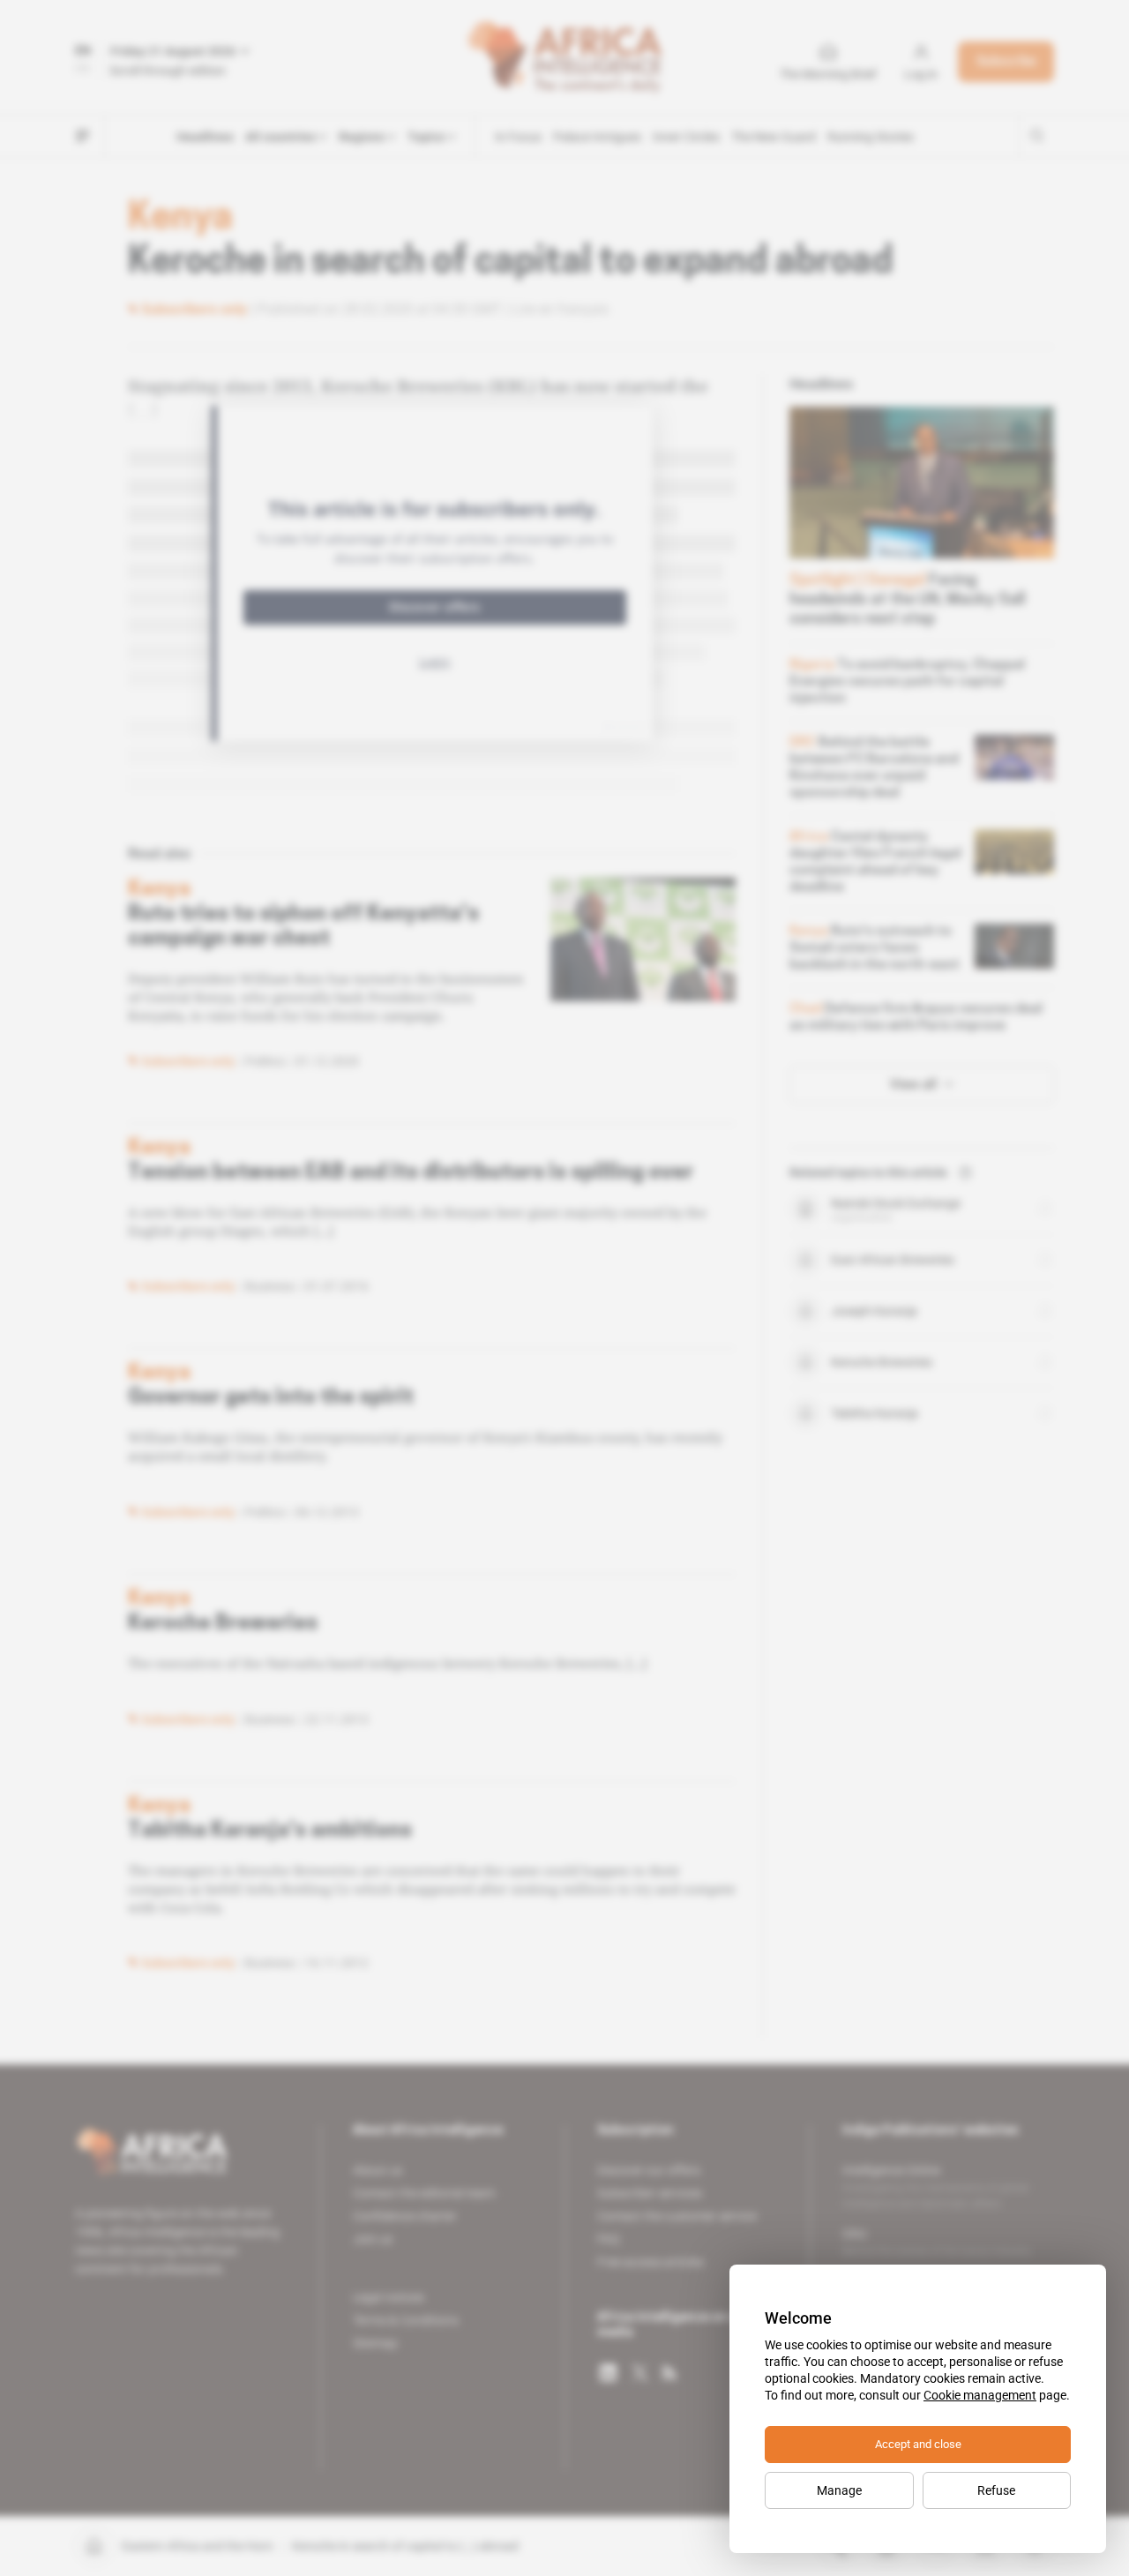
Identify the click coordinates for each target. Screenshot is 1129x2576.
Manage (839, 2490)
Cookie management (980, 2395)
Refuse (996, 2490)
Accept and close (918, 2444)
